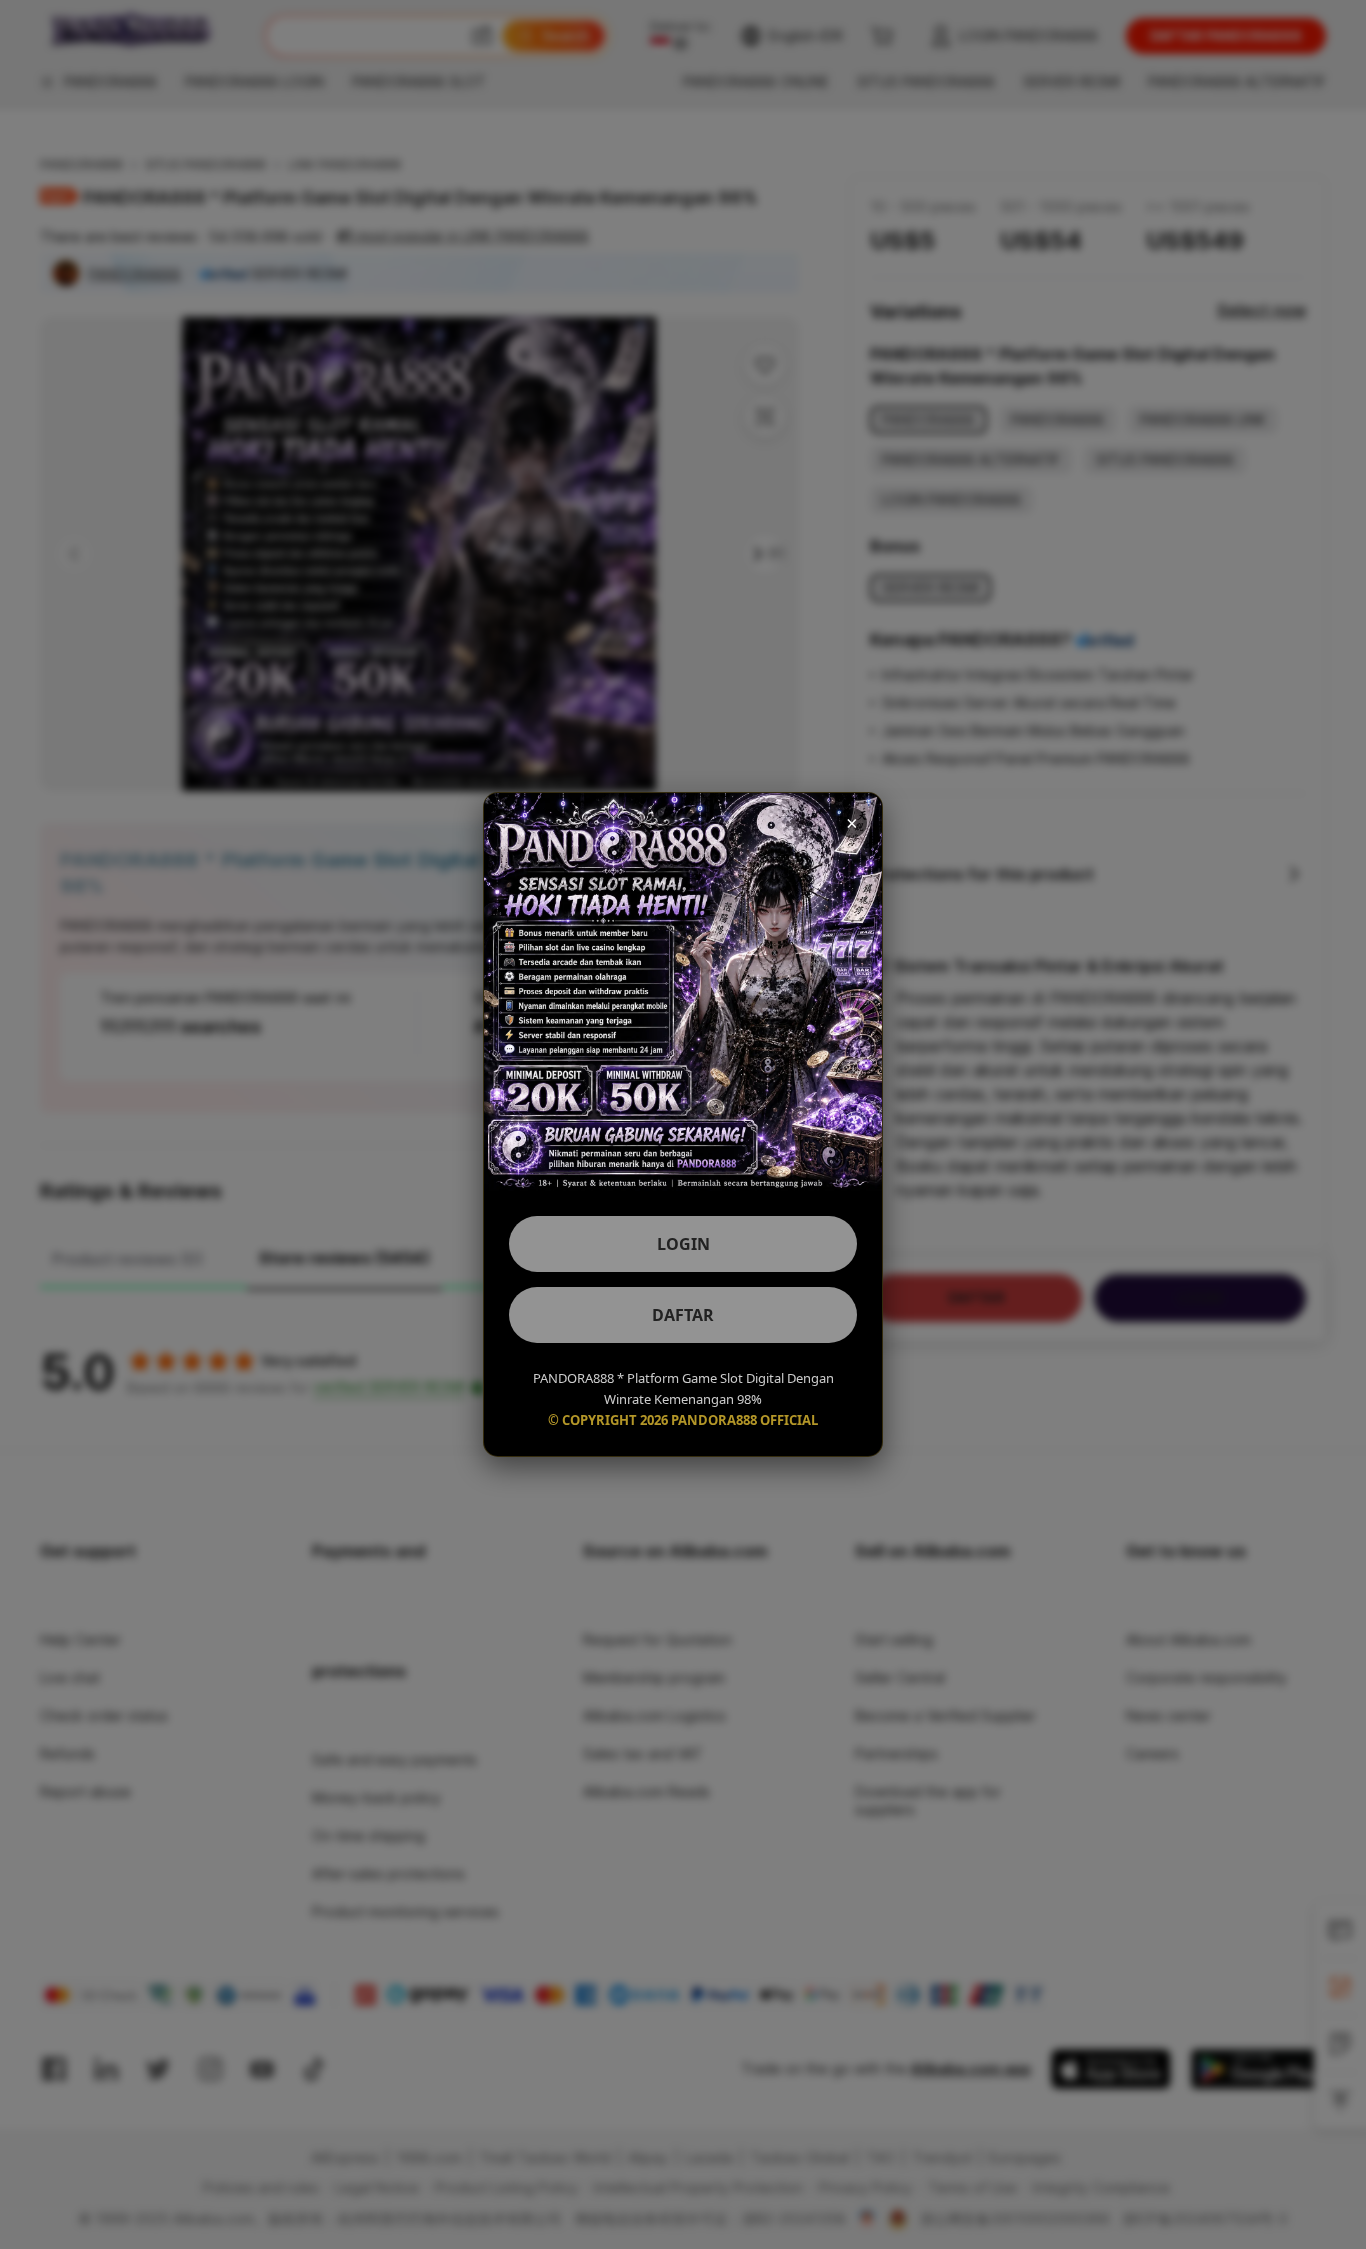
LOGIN (683, 1244)
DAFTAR (683, 1315)
